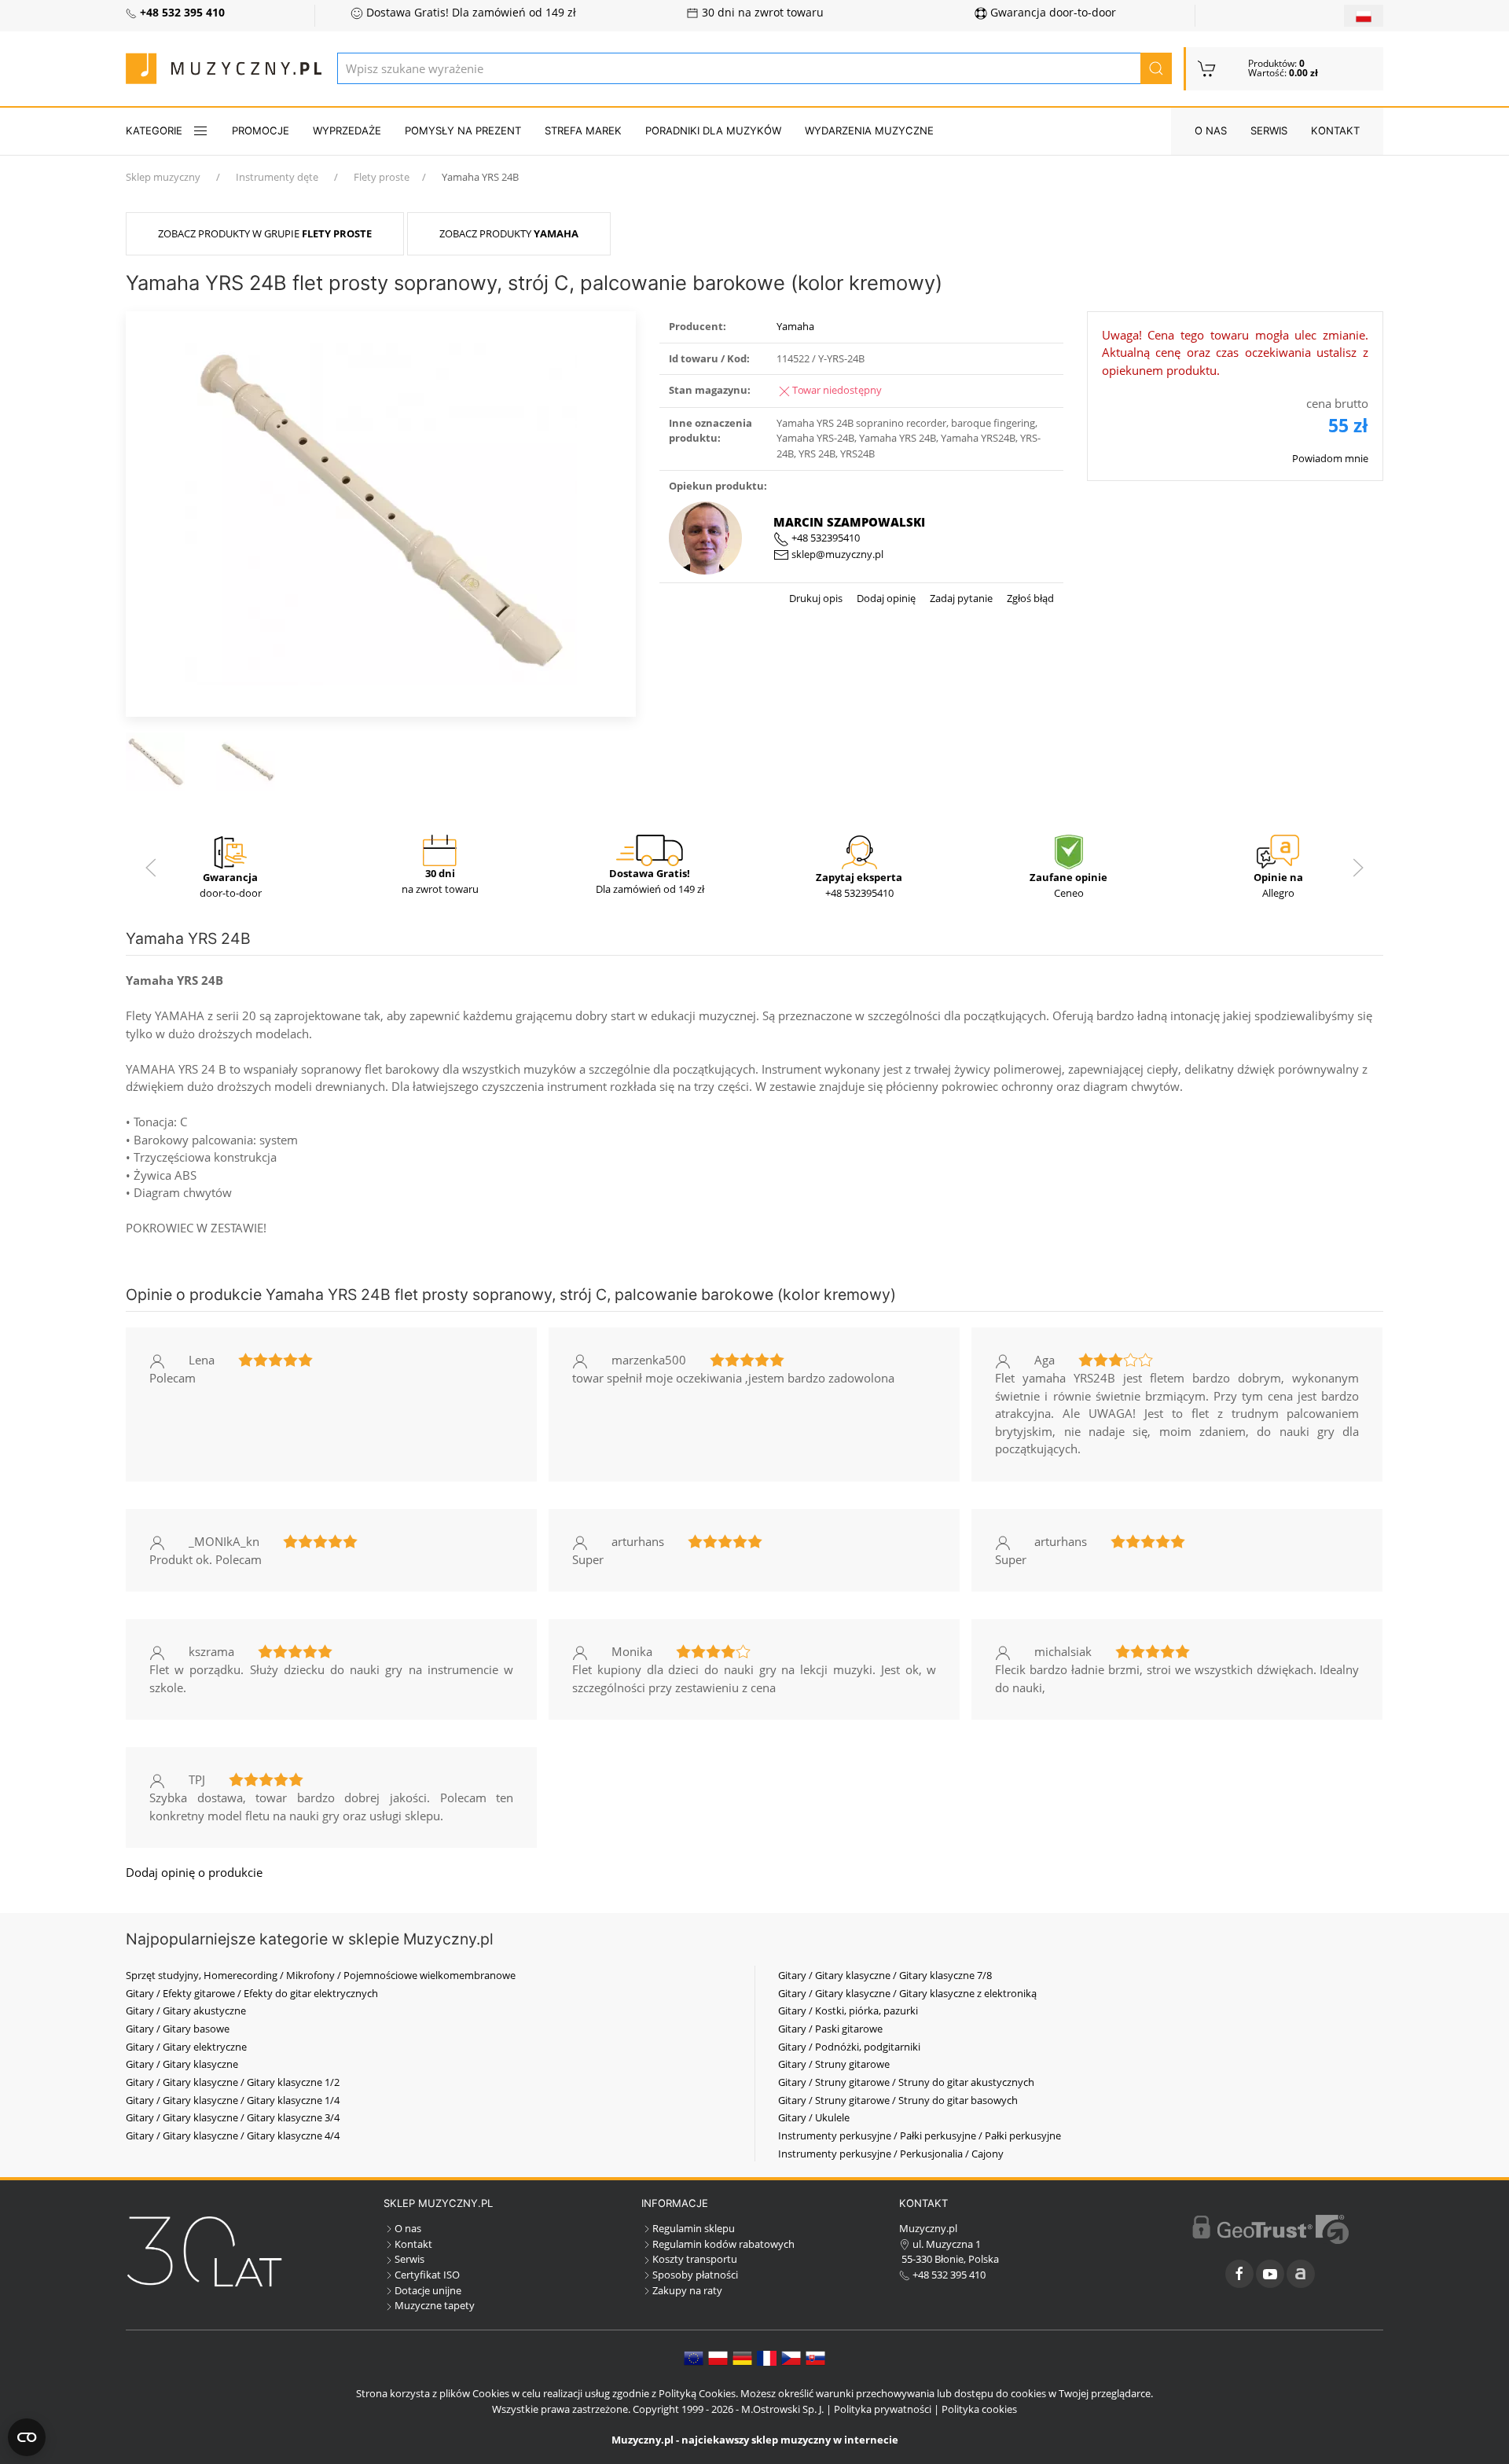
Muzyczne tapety (435, 2305)
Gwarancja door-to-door (1052, 13)
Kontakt (1335, 130)
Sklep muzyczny (163, 177)
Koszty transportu (695, 2259)
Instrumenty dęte (277, 177)
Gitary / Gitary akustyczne (186, 2010)
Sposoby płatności (695, 2275)
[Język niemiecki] (742, 2357)
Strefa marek (583, 130)
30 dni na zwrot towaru (761, 13)
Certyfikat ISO (427, 2275)
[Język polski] (718, 2357)
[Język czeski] (791, 2357)
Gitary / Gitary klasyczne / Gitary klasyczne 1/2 (233, 2082)
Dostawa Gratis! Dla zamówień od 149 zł (470, 13)
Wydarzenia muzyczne (869, 130)
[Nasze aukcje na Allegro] (1301, 2274)
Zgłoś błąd (1029, 598)
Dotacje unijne (428, 2290)
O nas (1211, 130)
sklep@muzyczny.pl (836, 554)
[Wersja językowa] (1364, 16)
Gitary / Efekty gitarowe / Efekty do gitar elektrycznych (252, 1993)
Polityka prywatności (883, 2409)
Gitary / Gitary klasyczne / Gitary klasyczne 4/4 (233, 2135)
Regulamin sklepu (694, 2228)
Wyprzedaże (347, 130)
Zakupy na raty (687, 2290)
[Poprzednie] (151, 868)
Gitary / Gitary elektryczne (186, 2047)
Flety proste (382, 177)
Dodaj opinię (885, 598)
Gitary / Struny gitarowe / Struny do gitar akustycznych (906, 2082)
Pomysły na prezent (463, 130)
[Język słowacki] (815, 2357)
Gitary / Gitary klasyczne (182, 2064)
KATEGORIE (154, 130)
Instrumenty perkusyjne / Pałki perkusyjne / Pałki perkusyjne (920, 2135)
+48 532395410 (824, 538)
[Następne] (1358, 868)
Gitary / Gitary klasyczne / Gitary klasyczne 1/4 (233, 2100)
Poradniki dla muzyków (713, 130)
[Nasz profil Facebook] (1239, 2274)
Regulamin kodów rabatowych (723, 2244)
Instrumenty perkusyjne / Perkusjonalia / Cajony (891, 2154)
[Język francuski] (767, 2357)
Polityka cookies (979, 2409)
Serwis (1269, 130)
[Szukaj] (1156, 68)
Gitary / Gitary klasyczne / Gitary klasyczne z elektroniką (907, 1993)
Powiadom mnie (1330, 458)
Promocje (261, 130)
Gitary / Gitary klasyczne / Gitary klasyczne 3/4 (233, 2117)
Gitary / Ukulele (814, 2117)
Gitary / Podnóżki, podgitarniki (849, 2047)
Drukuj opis (816, 598)
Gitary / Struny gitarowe (834, 2064)
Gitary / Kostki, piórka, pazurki (848, 2010)
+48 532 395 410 (948, 2275)
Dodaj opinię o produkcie (194, 1872)
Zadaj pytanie (960, 598)
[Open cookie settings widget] (27, 2437)
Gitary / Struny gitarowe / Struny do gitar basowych (898, 2100)
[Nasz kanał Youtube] (1270, 2274)
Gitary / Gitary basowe (178, 2029)
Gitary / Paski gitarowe (830, 2029)
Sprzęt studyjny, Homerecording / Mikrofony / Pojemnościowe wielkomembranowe (321, 1975)
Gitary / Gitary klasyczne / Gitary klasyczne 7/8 (885, 1975)
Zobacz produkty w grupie (265, 233)
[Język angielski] (694, 2357)
